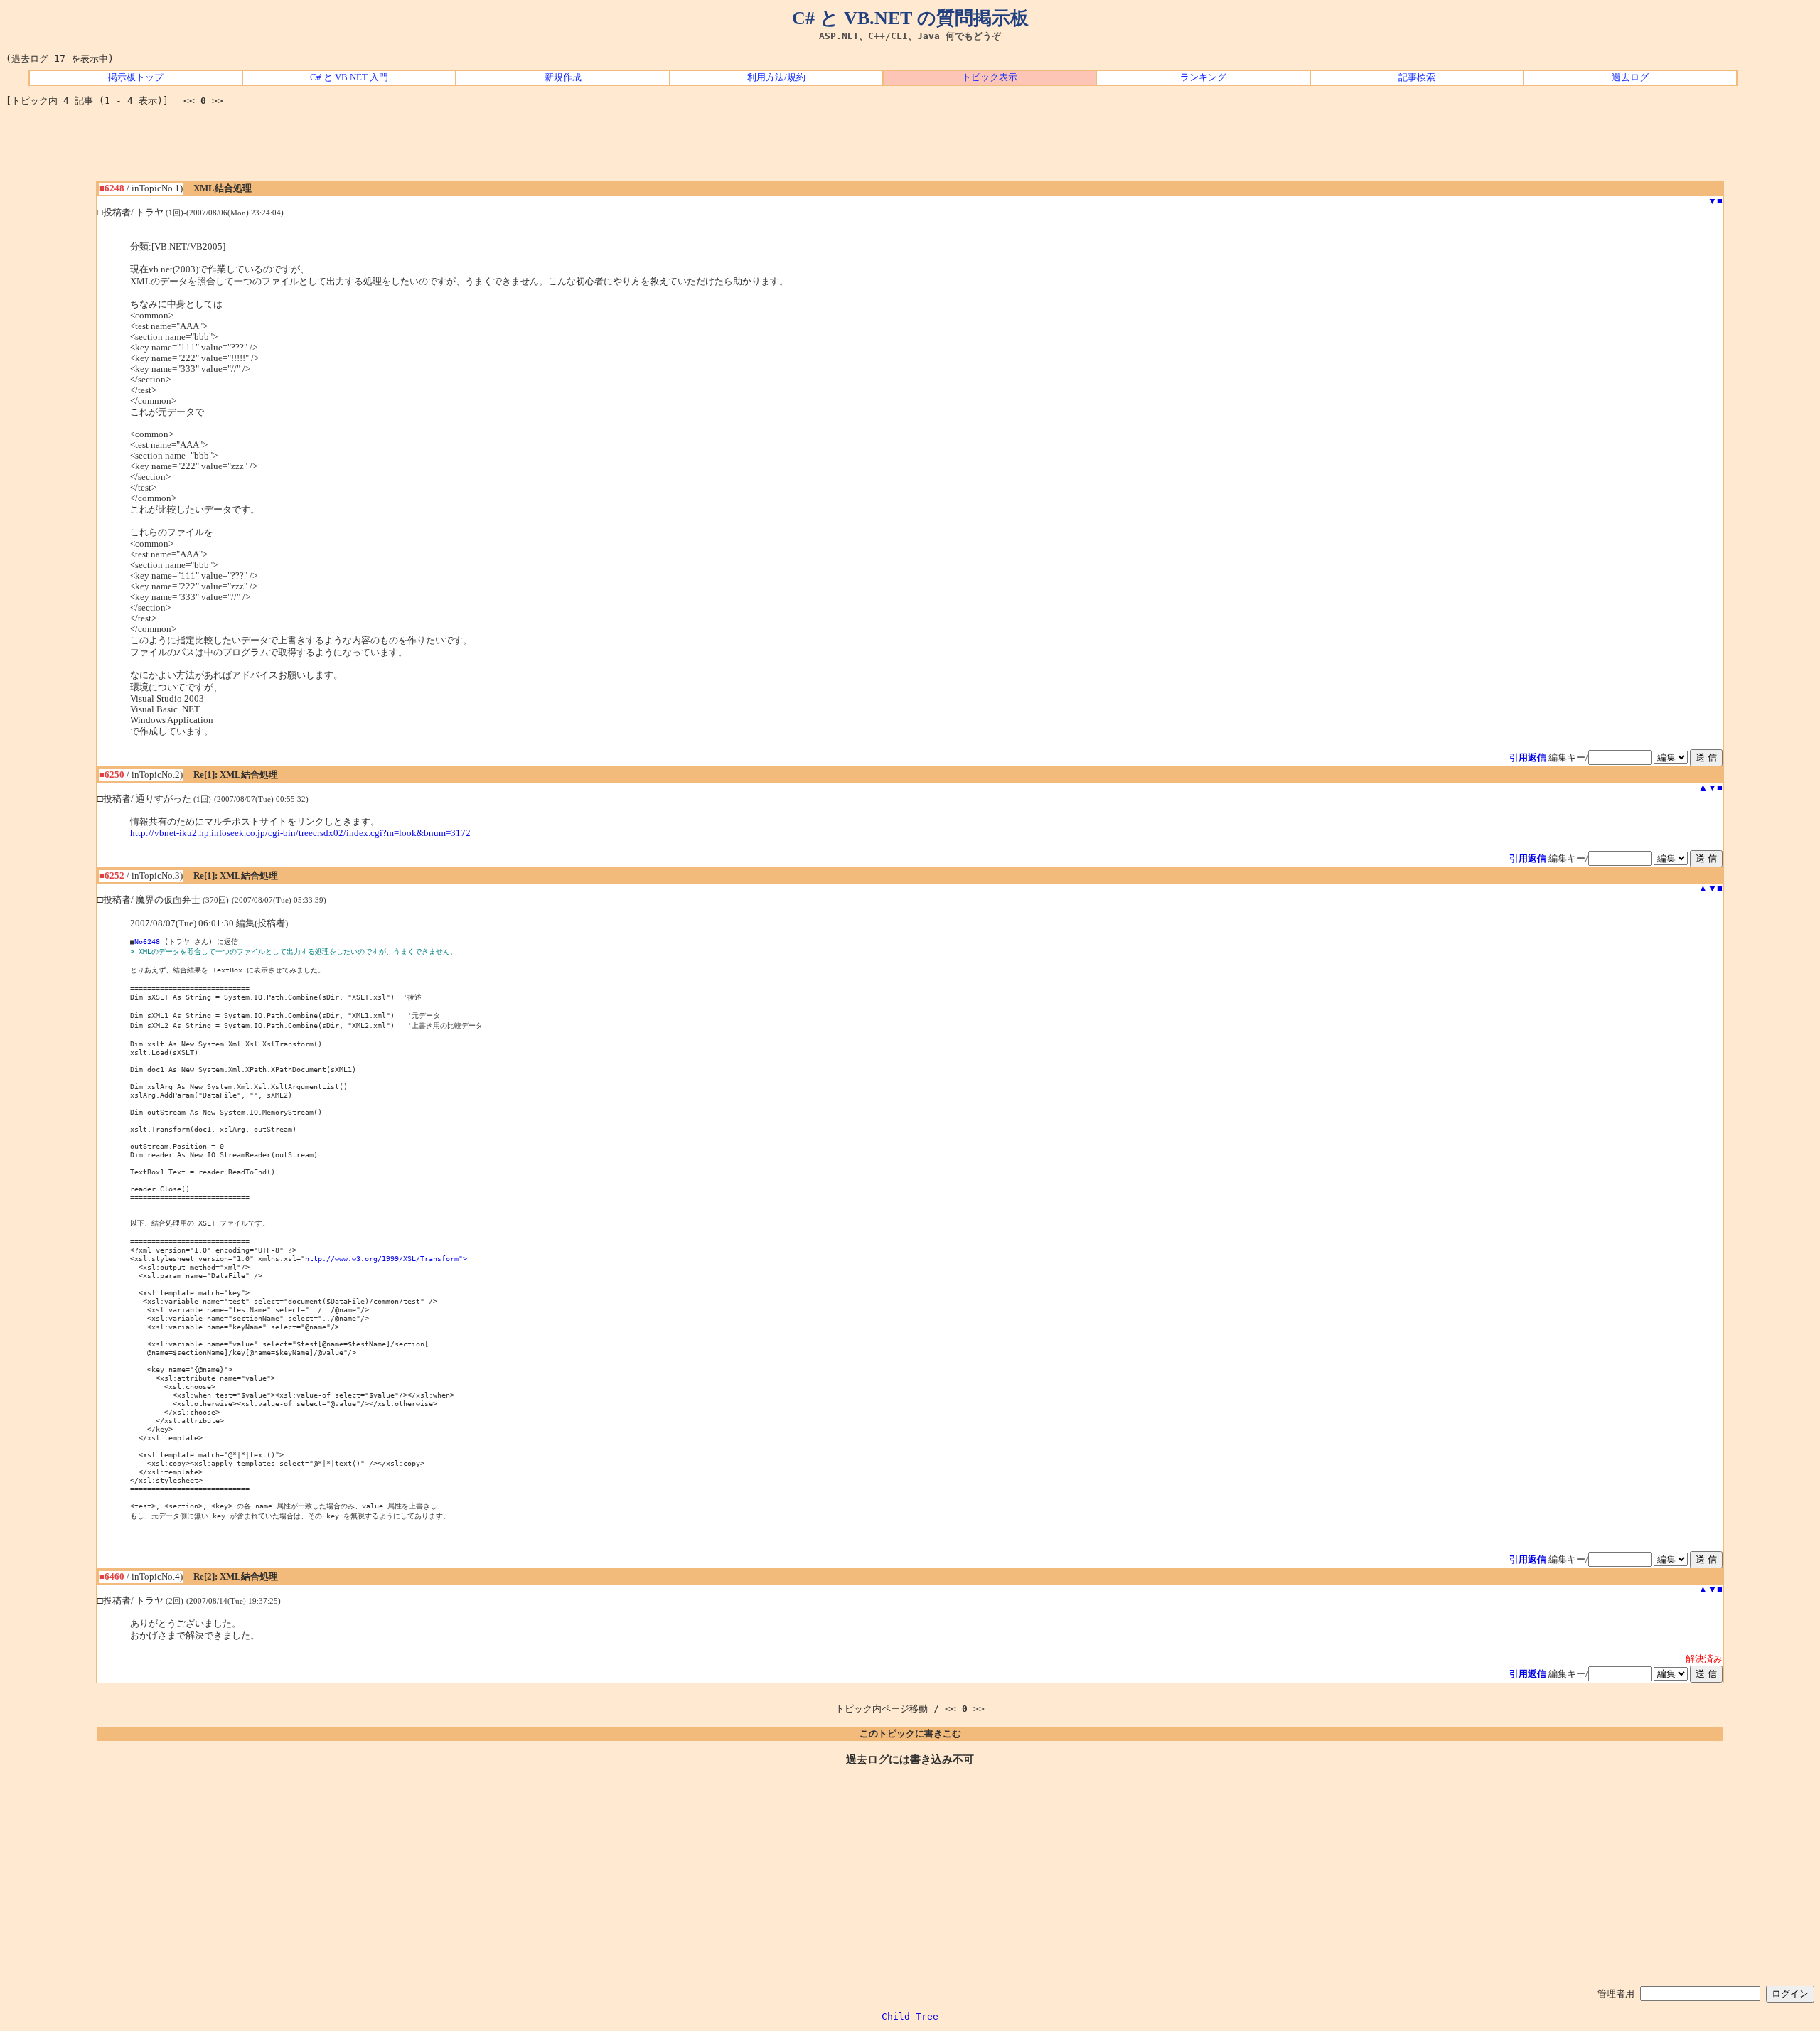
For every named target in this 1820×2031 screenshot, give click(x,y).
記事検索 (1417, 77)
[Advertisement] (910, 149)
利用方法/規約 (776, 77)
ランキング (1203, 77)
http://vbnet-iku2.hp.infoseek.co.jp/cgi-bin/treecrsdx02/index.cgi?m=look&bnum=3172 (300, 833)
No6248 (147, 941)
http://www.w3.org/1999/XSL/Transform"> (386, 1258)
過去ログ (1630, 77)
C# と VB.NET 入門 (349, 77)
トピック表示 (990, 77)
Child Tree (910, 2016)
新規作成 (563, 77)
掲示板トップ (136, 77)
